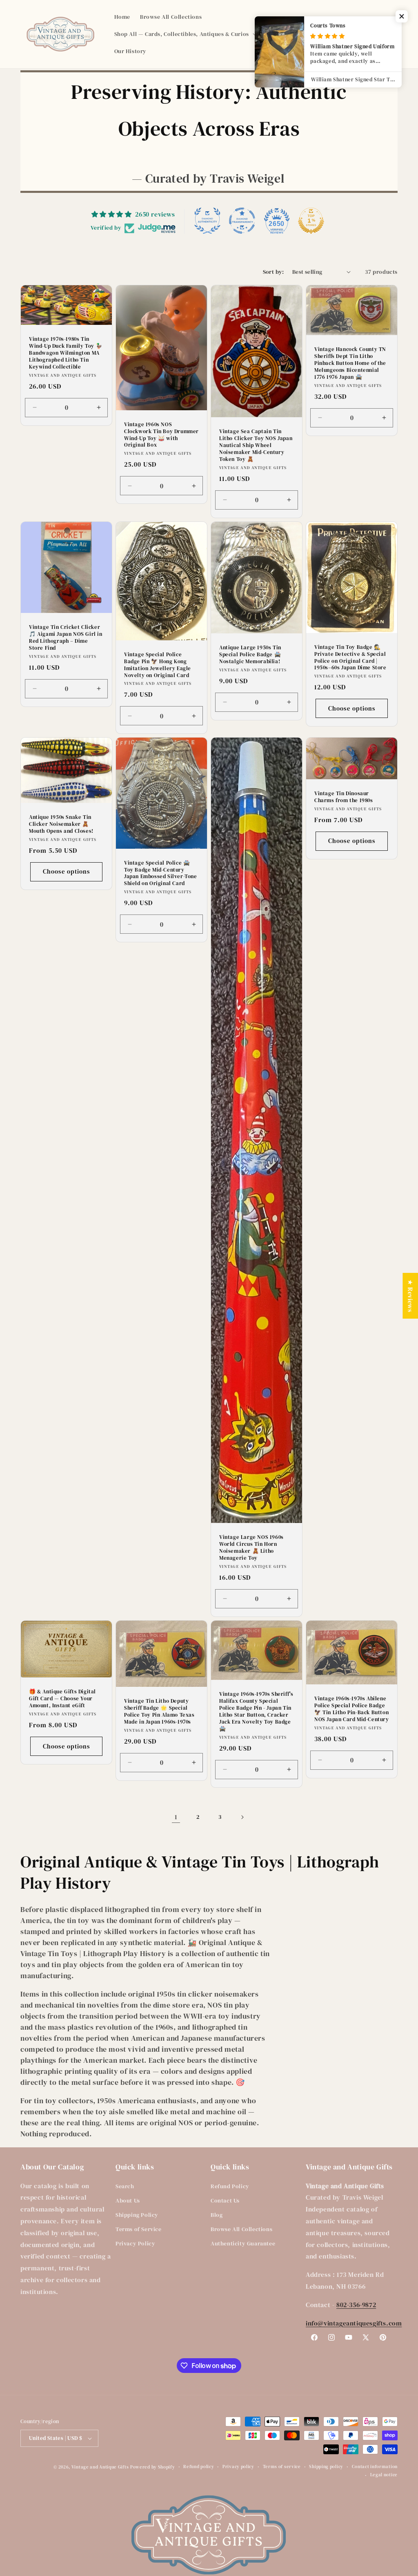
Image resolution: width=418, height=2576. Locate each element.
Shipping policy (326, 2467)
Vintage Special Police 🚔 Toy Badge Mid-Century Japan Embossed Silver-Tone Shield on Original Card (161, 873)
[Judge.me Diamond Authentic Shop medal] (207, 221)
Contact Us (225, 2200)
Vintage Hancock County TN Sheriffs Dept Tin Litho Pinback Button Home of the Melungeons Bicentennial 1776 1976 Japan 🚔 (350, 363)
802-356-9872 (356, 2305)
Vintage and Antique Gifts (100, 2467)
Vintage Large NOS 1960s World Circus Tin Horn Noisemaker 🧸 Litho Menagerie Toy (251, 1548)
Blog (217, 2215)
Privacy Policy (135, 2243)
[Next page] (242, 1817)
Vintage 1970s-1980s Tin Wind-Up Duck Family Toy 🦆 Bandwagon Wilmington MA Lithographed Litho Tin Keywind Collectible (66, 353)
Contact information (375, 2467)
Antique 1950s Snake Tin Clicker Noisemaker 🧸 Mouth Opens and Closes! (61, 824)
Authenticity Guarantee (243, 2243)
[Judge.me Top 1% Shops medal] (311, 221)
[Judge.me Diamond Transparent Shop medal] (242, 221)
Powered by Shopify (153, 2467)
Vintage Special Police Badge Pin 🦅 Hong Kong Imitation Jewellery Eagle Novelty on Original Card (158, 665)
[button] (185, 34)
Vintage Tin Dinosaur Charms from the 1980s (344, 797)
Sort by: (273, 272)
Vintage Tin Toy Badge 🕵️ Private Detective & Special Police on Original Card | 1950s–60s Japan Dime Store (350, 657)
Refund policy (199, 2467)
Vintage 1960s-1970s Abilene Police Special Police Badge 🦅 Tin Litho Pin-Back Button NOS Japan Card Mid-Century (352, 1709)
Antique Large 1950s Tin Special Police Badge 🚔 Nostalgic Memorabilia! (250, 655)
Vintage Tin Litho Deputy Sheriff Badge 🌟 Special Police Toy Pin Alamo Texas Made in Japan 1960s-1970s (159, 1712)
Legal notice (384, 2475)
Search (125, 2186)
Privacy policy (238, 2467)
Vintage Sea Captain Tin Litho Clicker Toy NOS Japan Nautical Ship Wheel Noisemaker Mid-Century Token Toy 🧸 (256, 445)
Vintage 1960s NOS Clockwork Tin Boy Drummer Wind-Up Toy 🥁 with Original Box (161, 435)
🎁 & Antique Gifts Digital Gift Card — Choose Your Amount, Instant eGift (62, 1699)
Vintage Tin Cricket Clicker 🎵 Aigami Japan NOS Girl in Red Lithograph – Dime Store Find (66, 638)
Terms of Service (139, 2229)
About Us (128, 2200)
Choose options (352, 708)
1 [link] (176, 1817)
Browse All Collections (241, 2229)
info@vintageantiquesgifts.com (354, 2323)
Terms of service (282, 2467)
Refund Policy (230, 2186)
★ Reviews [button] (410, 1296)
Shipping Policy (137, 2215)
